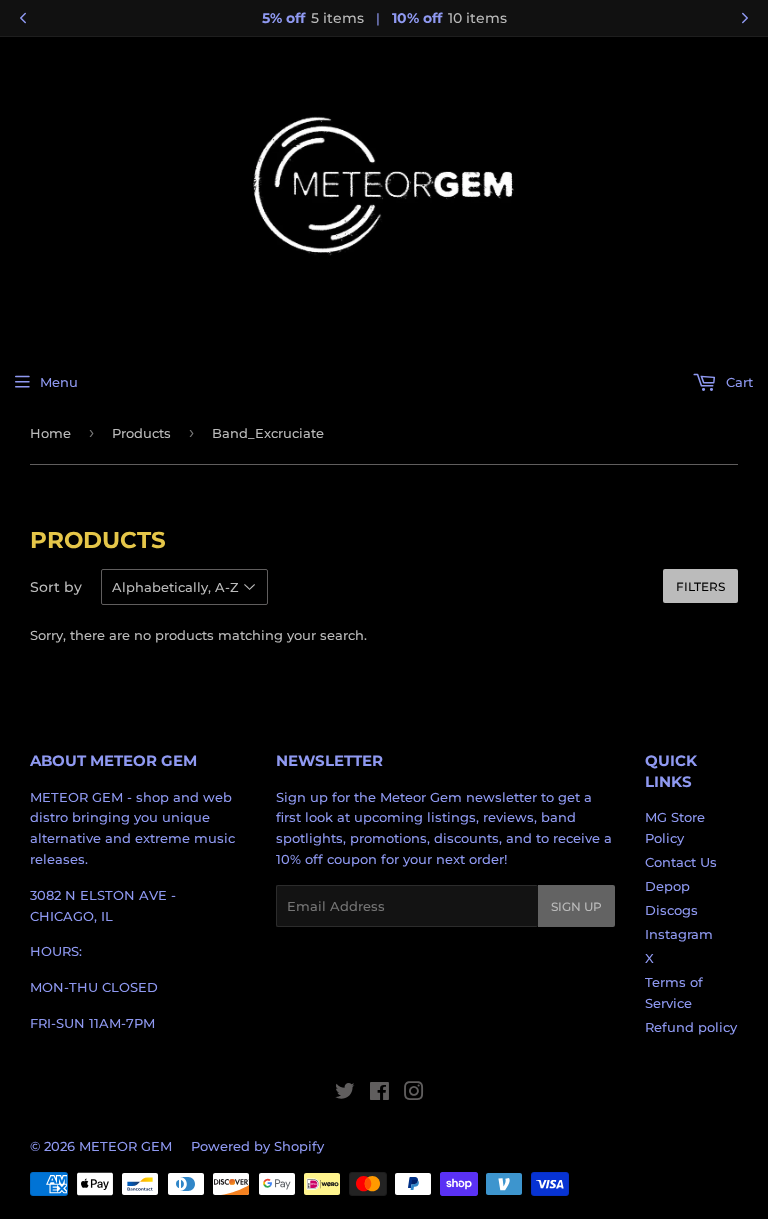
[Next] (745, 18)
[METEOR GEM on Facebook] (379, 1094)
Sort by (56, 587)
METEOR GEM (125, 1146)
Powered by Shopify (257, 1146)
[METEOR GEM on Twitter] (345, 1094)
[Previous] (23, 18)
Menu (59, 382)
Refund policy (691, 1027)
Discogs (671, 910)
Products (141, 433)
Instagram (679, 934)
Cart (737, 382)
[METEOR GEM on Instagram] (414, 1094)
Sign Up (576, 906)
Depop (667, 886)
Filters (700, 586)
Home (50, 433)
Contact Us (681, 862)
